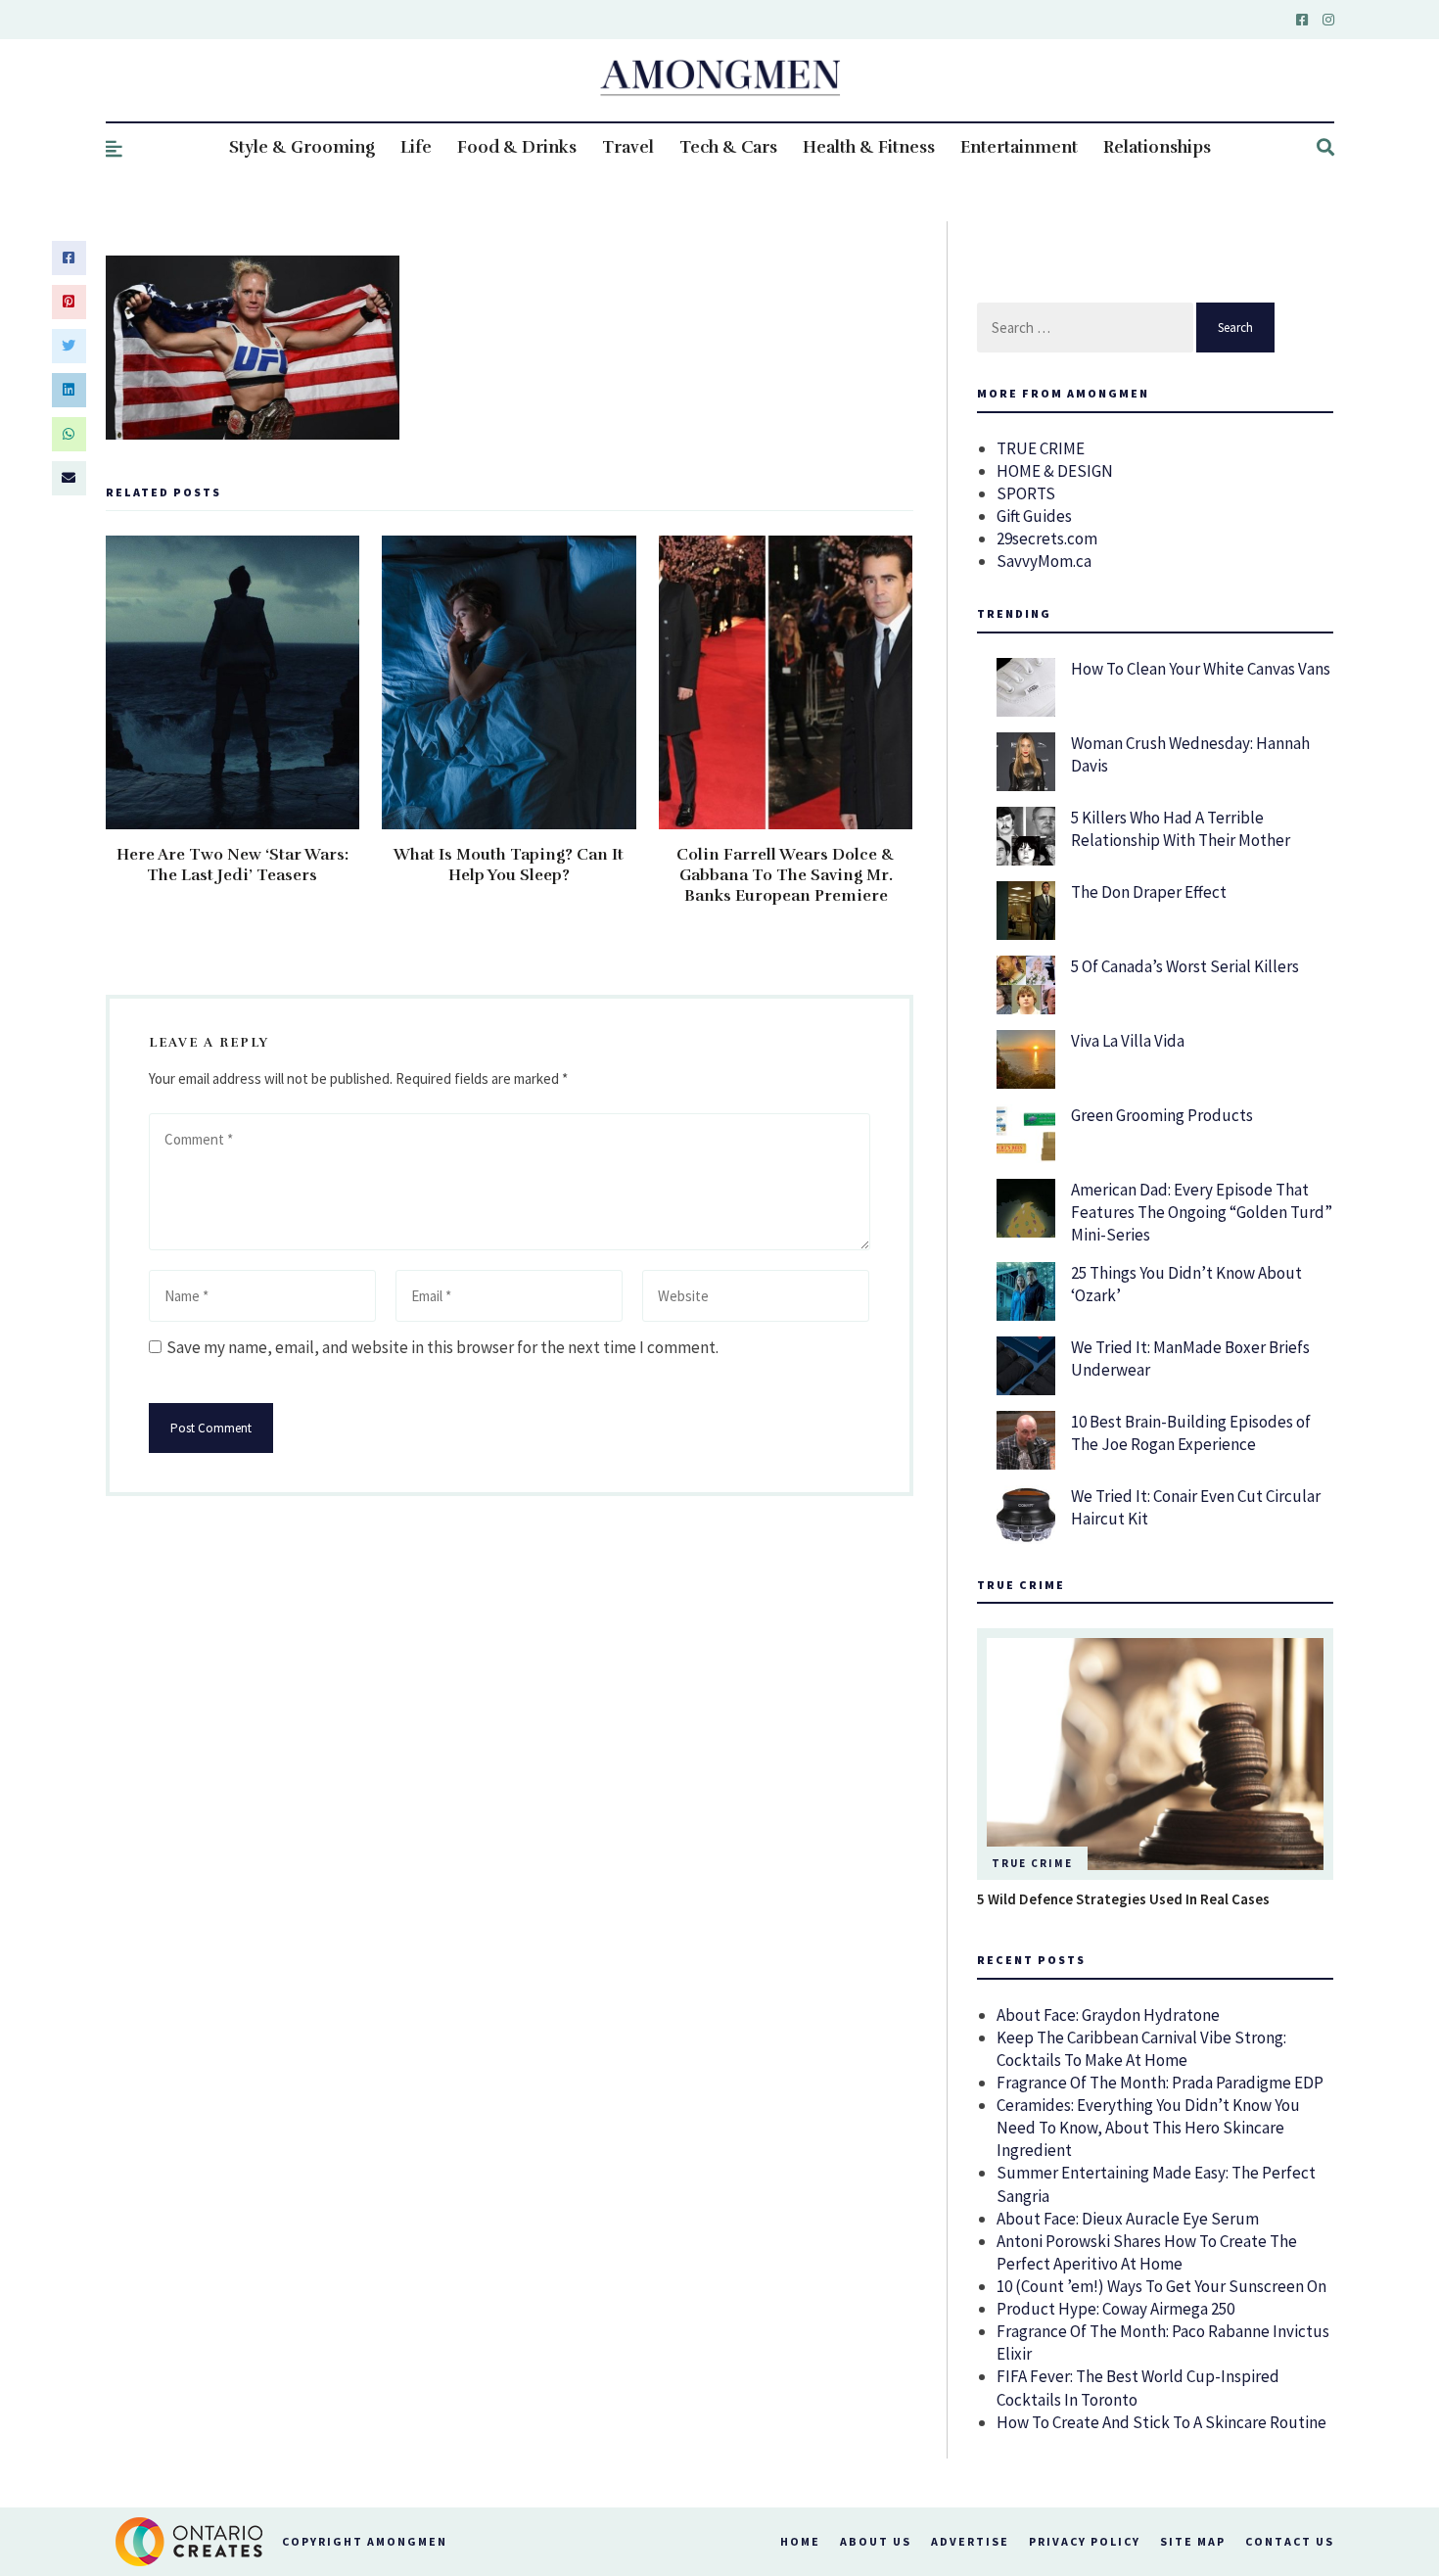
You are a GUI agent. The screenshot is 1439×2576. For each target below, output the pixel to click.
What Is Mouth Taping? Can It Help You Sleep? (509, 865)
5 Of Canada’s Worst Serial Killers (1185, 966)
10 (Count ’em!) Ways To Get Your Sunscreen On (1161, 2286)
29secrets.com (1047, 539)
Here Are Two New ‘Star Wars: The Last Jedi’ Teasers (232, 865)
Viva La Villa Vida (1128, 1041)
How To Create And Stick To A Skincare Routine (1161, 2422)
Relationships (1157, 147)
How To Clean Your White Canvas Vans (1201, 669)
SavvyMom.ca (1044, 561)
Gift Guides (1034, 516)
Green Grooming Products (1162, 1115)
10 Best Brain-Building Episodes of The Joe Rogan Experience (1191, 1433)
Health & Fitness (869, 147)
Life (416, 147)
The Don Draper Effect (1149, 892)
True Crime (1032, 1863)
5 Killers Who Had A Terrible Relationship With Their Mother (1181, 829)
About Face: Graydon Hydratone (1108, 2015)
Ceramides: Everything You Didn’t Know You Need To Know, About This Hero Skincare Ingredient (1148, 2128)
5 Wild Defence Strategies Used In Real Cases (1123, 1899)
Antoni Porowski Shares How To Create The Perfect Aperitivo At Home (1147, 2252)
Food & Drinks (517, 147)
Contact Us (1290, 2541)
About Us (876, 2541)
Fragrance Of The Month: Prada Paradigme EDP (1160, 2083)
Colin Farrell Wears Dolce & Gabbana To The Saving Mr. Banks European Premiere (786, 875)
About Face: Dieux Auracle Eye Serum (1128, 2219)
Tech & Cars (728, 147)
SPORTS (1026, 493)
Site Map (1193, 2541)
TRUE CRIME (1041, 448)
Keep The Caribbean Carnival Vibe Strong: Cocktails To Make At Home (1141, 2049)
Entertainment (1019, 147)
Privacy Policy (1085, 2541)
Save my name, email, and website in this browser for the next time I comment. (442, 1347)
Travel (628, 147)
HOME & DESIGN (1055, 471)
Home (800, 2541)
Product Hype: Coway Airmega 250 (1115, 2309)
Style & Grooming (302, 147)
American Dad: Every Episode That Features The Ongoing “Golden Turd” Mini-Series (1202, 1212)
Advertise (970, 2541)
